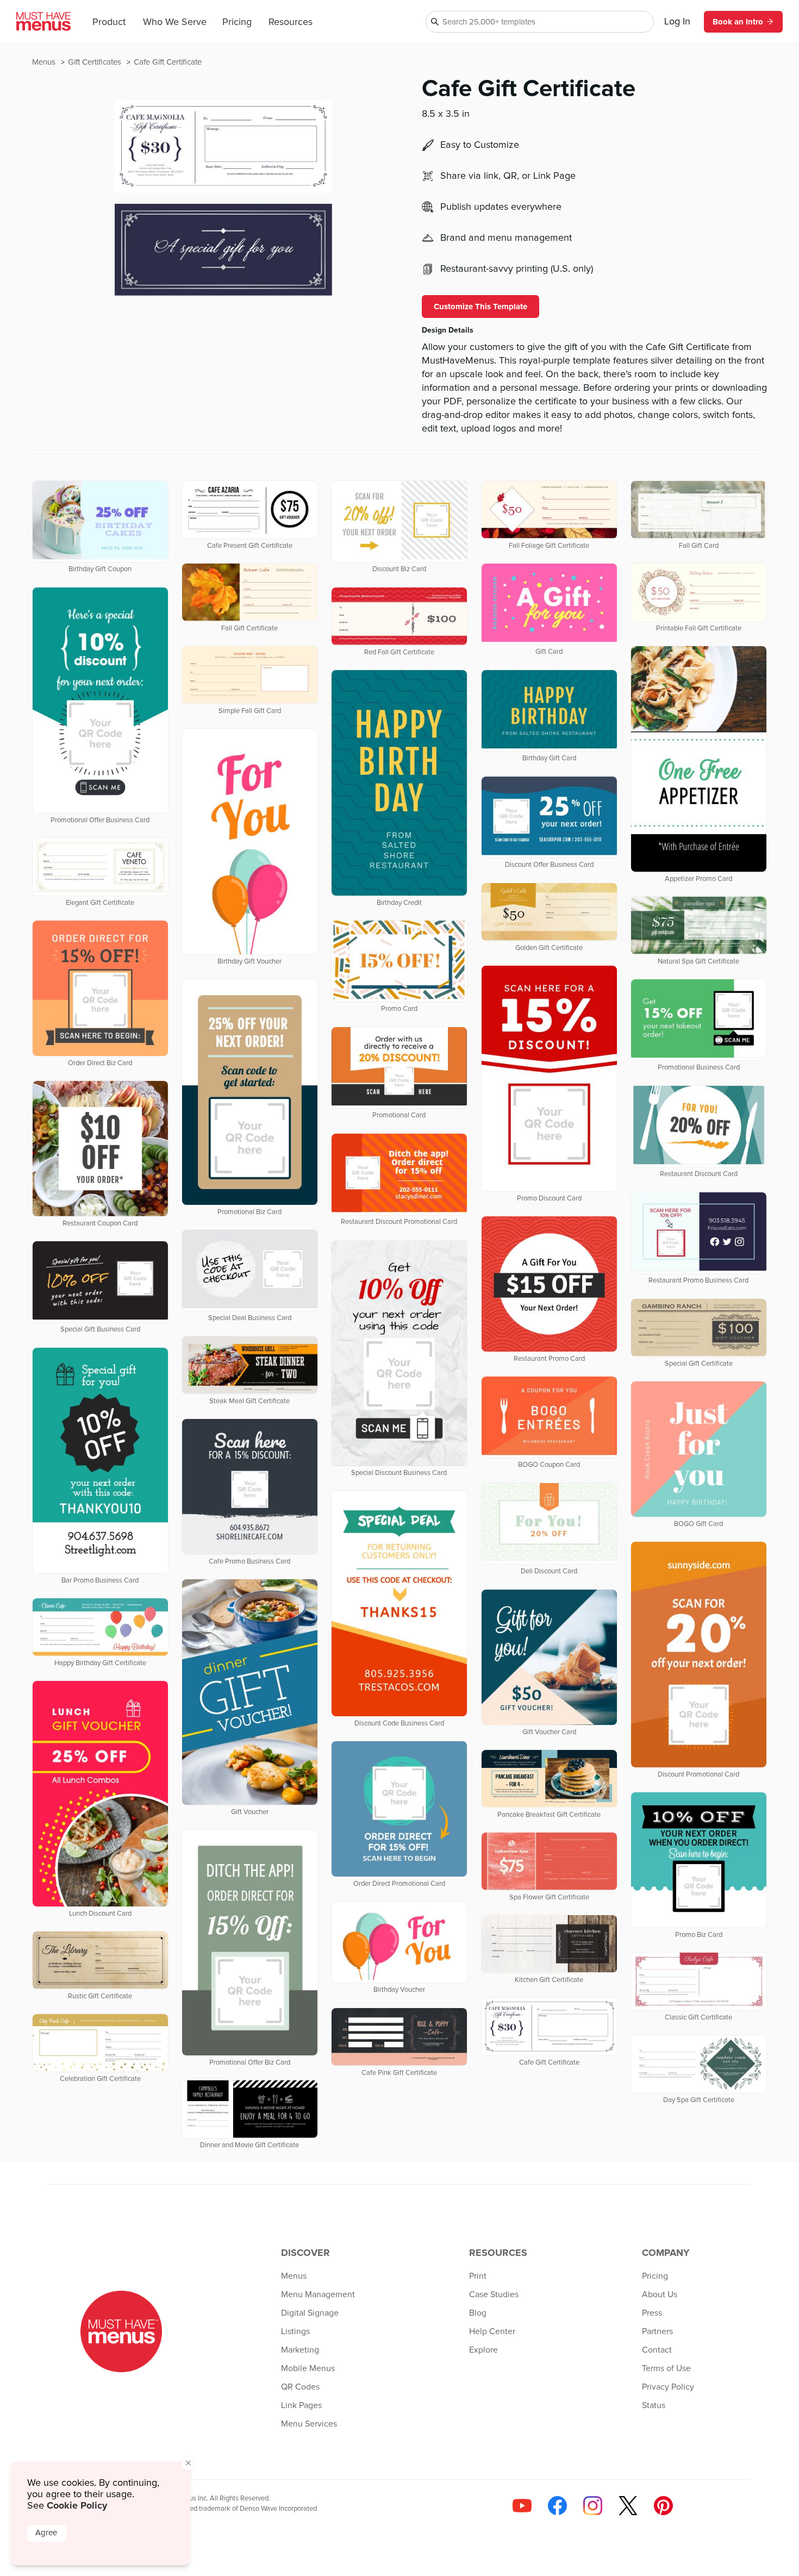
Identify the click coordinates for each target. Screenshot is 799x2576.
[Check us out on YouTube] (522, 2506)
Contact (657, 2350)
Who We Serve (175, 22)
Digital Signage (310, 2313)
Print (478, 2276)
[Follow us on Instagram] (593, 2506)
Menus (45, 62)
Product (109, 22)
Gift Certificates (96, 62)
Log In (677, 22)
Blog (478, 2313)
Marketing (300, 2350)
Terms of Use (666, 2368)
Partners (657, 2331)
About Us (660, 2294)
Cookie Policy (77, 2505)
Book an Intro (738, 22)
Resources (291, 22)
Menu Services (309, 2424)
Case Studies (494, 2294)
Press (652, 2313)
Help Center (492, 2331)
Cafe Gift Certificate (168, 62)
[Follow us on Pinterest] (663, 2506)
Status (654, 2405)
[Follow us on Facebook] (557, 2506)
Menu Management (318, 2294)
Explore (483, 2350)
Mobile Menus (308, 2368)
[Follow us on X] (628, 2506)
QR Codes (300, 2387)
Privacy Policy (668, 2387)
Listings (295, 2331)
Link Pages (301, 2405)
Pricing (237, 22)
